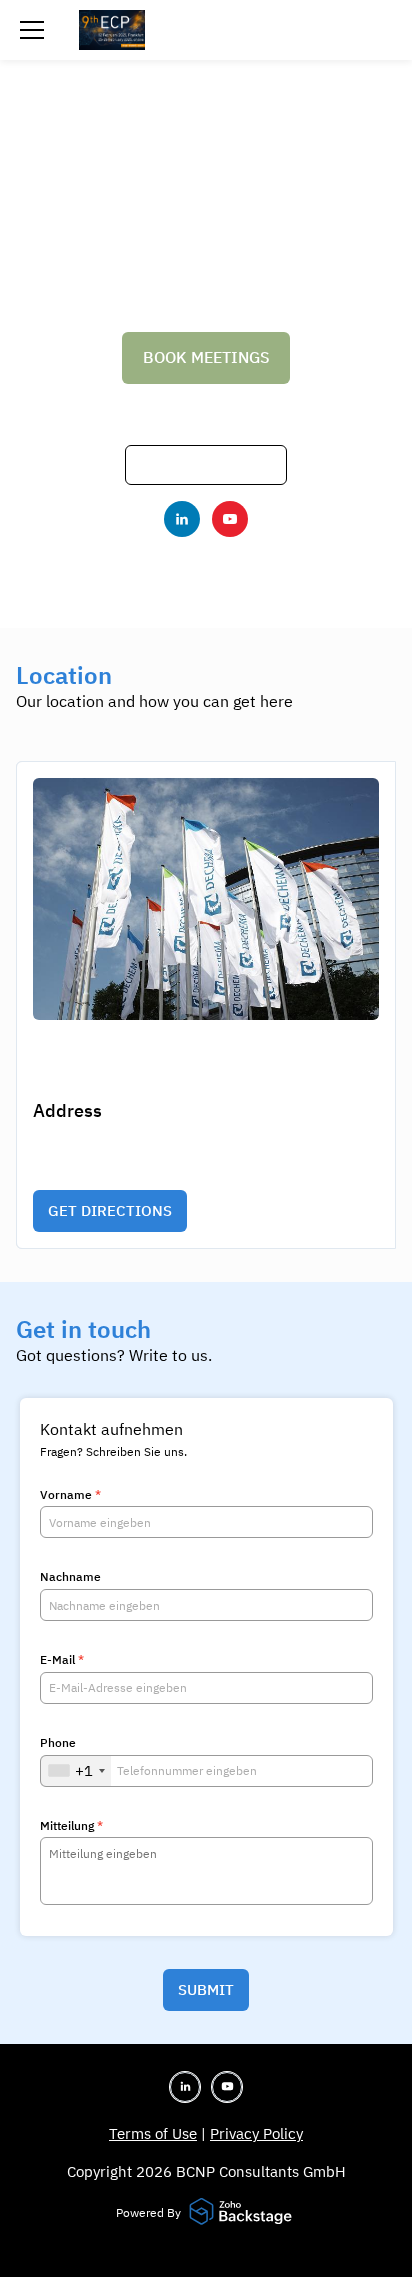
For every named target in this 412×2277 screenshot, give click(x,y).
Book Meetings (206, 357)
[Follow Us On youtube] (230, 519)
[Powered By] (243, 2213)
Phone (58, 1743)
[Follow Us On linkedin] (182, 519)
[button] (32, 30)
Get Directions (110, 1210)
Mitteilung (71, 1826)
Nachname (70, 1577)
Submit (206, 1989)
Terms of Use (153, 2133)
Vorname (70, 1495)
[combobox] (76, 1771)
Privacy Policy (256, 2133)
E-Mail (62, 1660)
